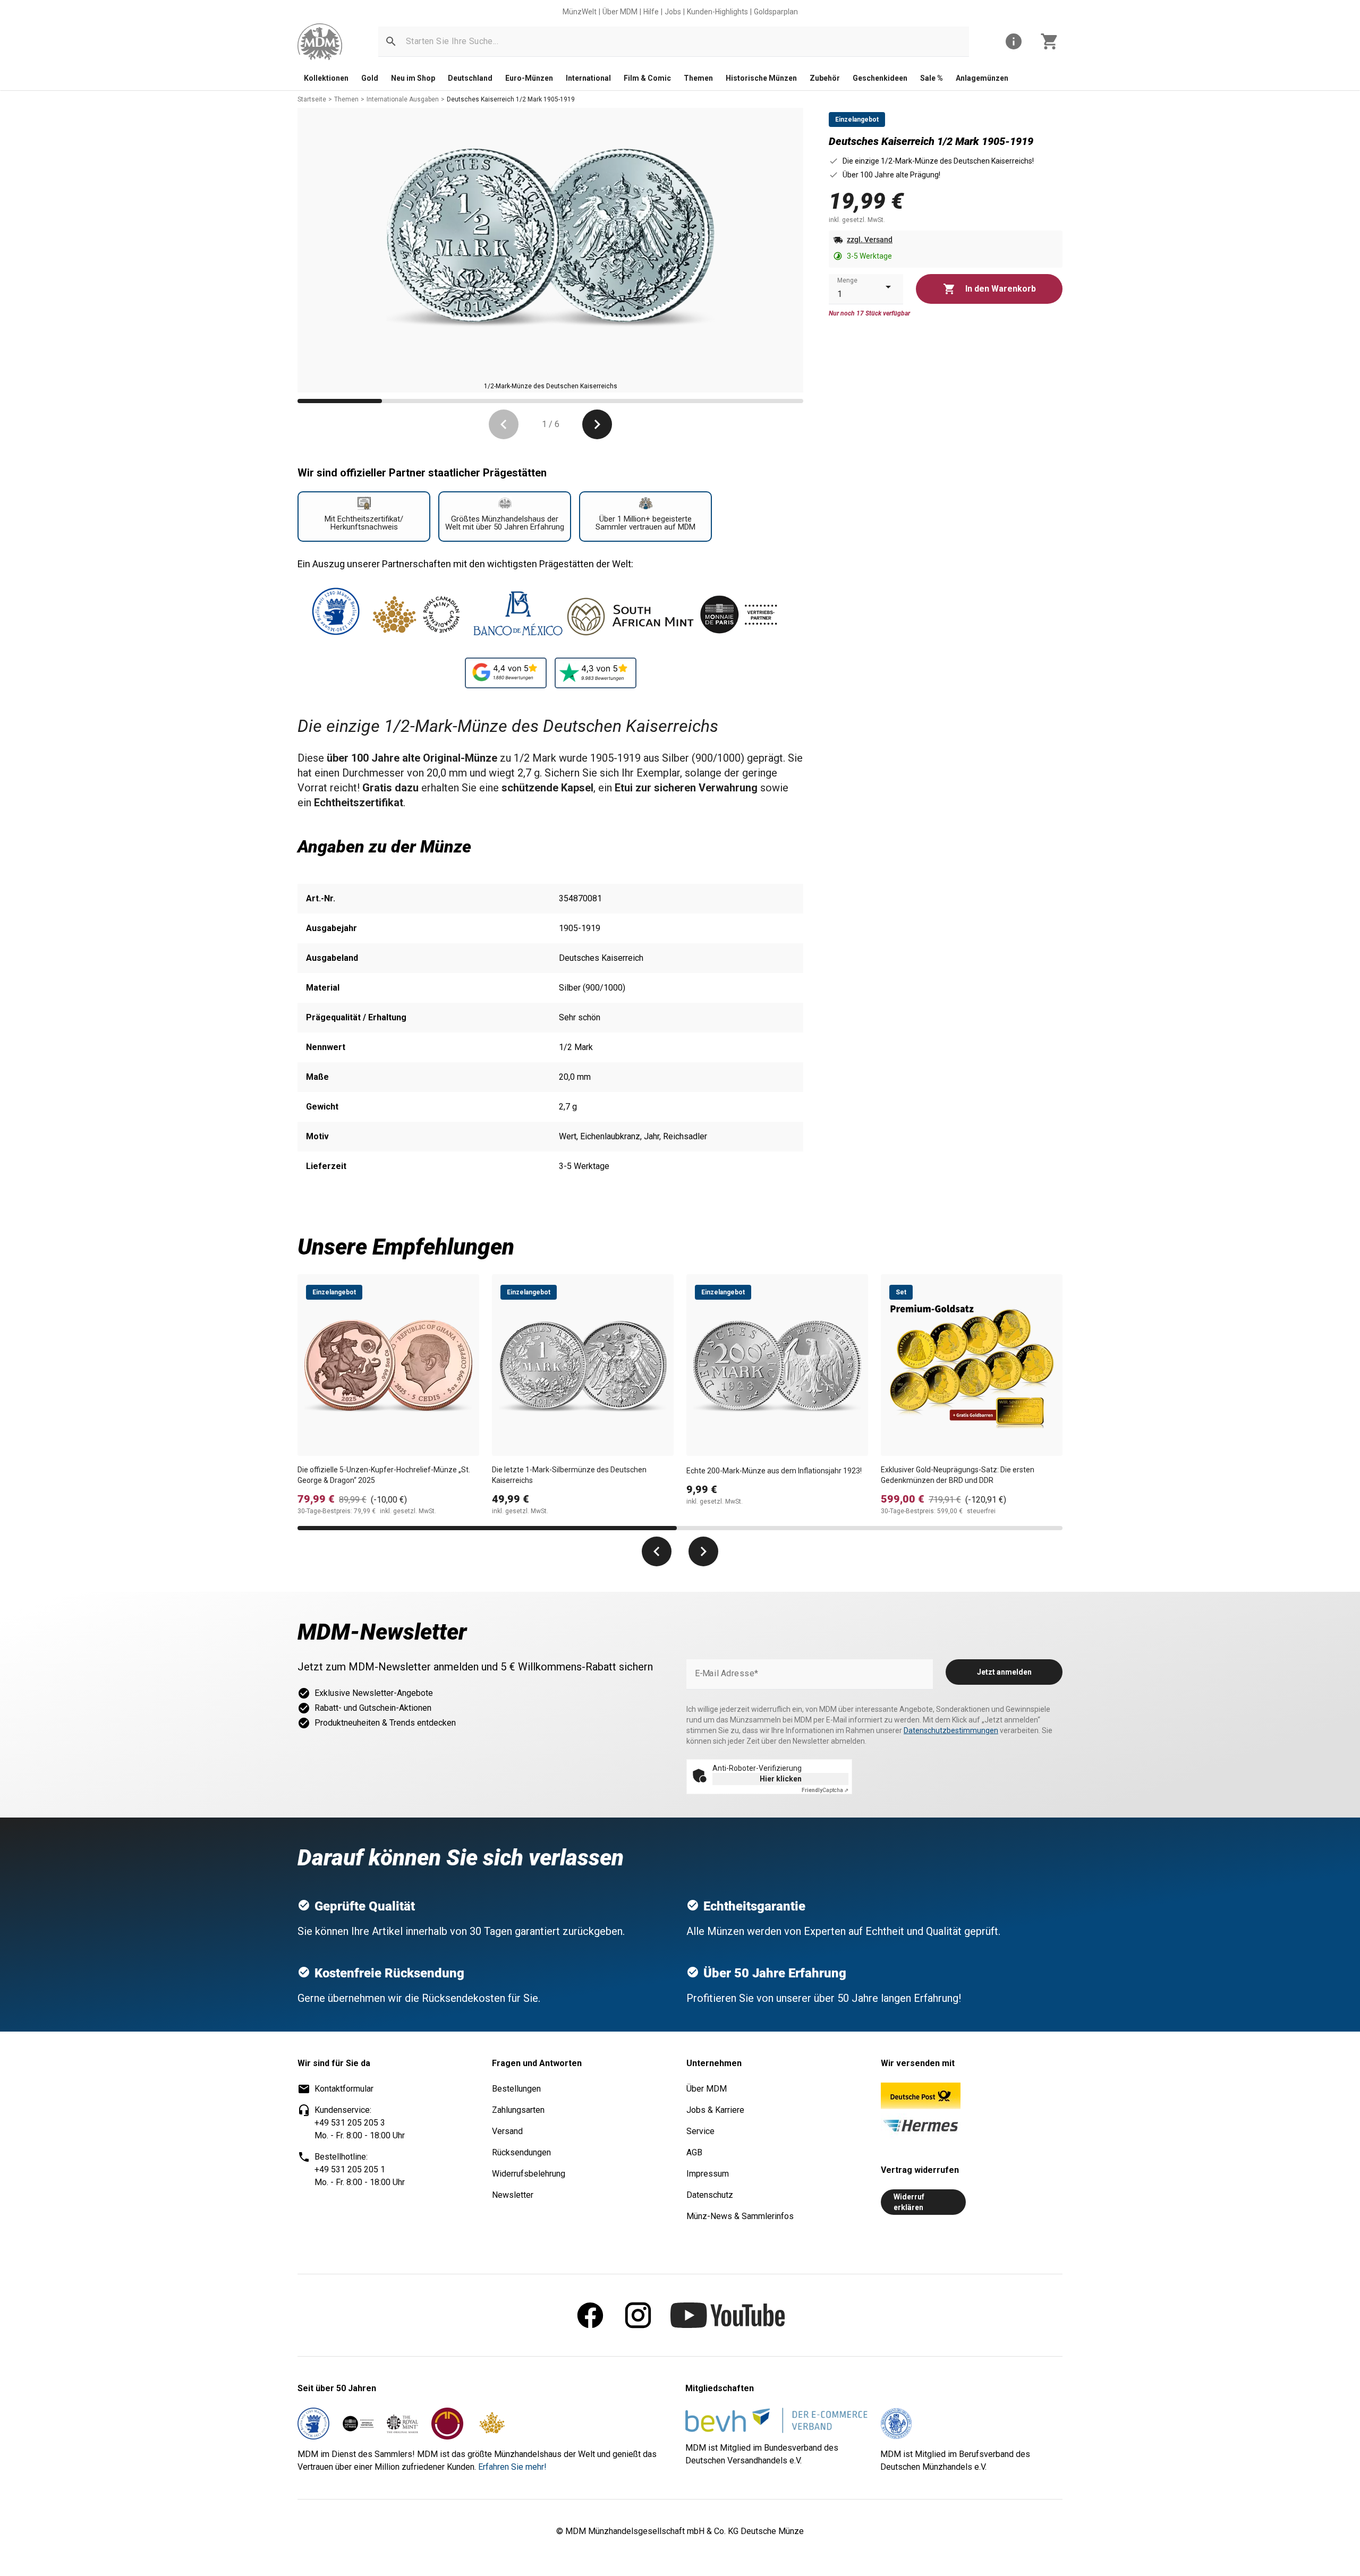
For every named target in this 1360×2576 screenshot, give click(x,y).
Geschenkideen (880, 78)
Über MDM (620, 12)
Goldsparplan (776, 12)
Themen (698, 78)
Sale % (932, 78)
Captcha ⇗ (825, 1790)
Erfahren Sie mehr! (512, 2467)
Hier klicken (781, 1779)
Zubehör (825, 78)
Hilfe (651, 12)
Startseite (312, 99)
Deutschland (470, 78)
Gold (370, 78)
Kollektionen (326, 78)
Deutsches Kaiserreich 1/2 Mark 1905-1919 (511, 99)
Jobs (673, 12)
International (588, 78)
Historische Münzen (761, 78)
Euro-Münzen (529, 78)
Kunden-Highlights (717, 12)
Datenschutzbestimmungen (951, 1730)
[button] (391, 41)
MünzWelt (580, 12)
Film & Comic (647, 78)
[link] (320, 42)
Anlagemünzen (982, 78)
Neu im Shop (413, 78)
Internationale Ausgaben (403, 99)
